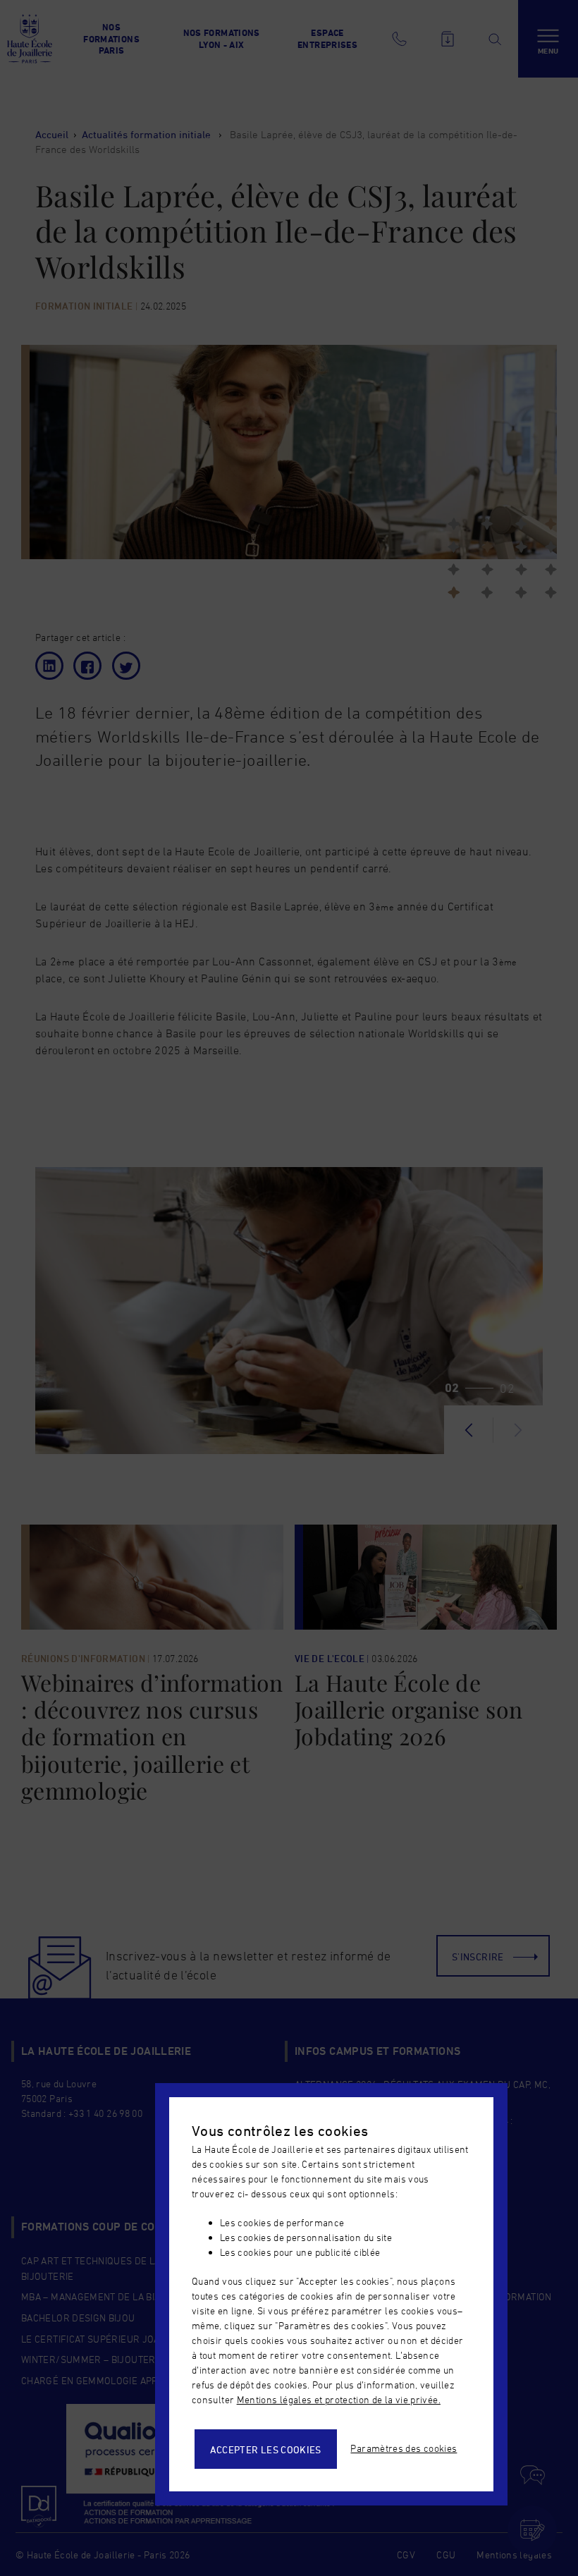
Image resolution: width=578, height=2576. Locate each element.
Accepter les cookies (266, 2449)
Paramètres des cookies (404, 2448)
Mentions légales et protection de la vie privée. (339, 2399)
